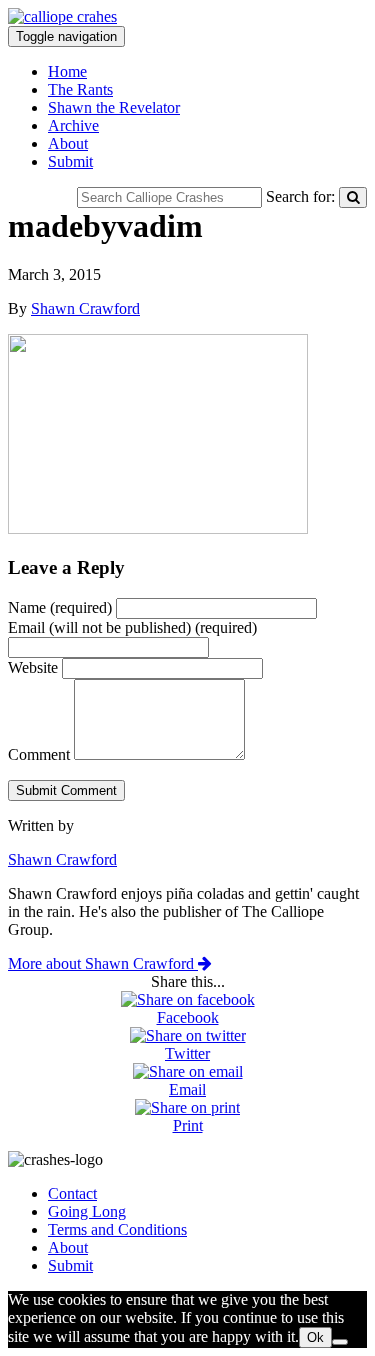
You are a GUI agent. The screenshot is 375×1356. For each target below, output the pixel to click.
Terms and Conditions (117, 1229)
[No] (340, 1342)
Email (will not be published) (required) (132, 627)
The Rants (80, 89)
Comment (39, 754)
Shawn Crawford (85, 308)
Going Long (87, 1211)
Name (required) (60, 607)
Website (33, 667)
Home (67, 71)
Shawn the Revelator (114, 107)
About (68, 143)
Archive (73, 125)
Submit (70, 161)
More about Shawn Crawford (103, 963)
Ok (315, 1337)
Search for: (300, 196)
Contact (72, 1193)
